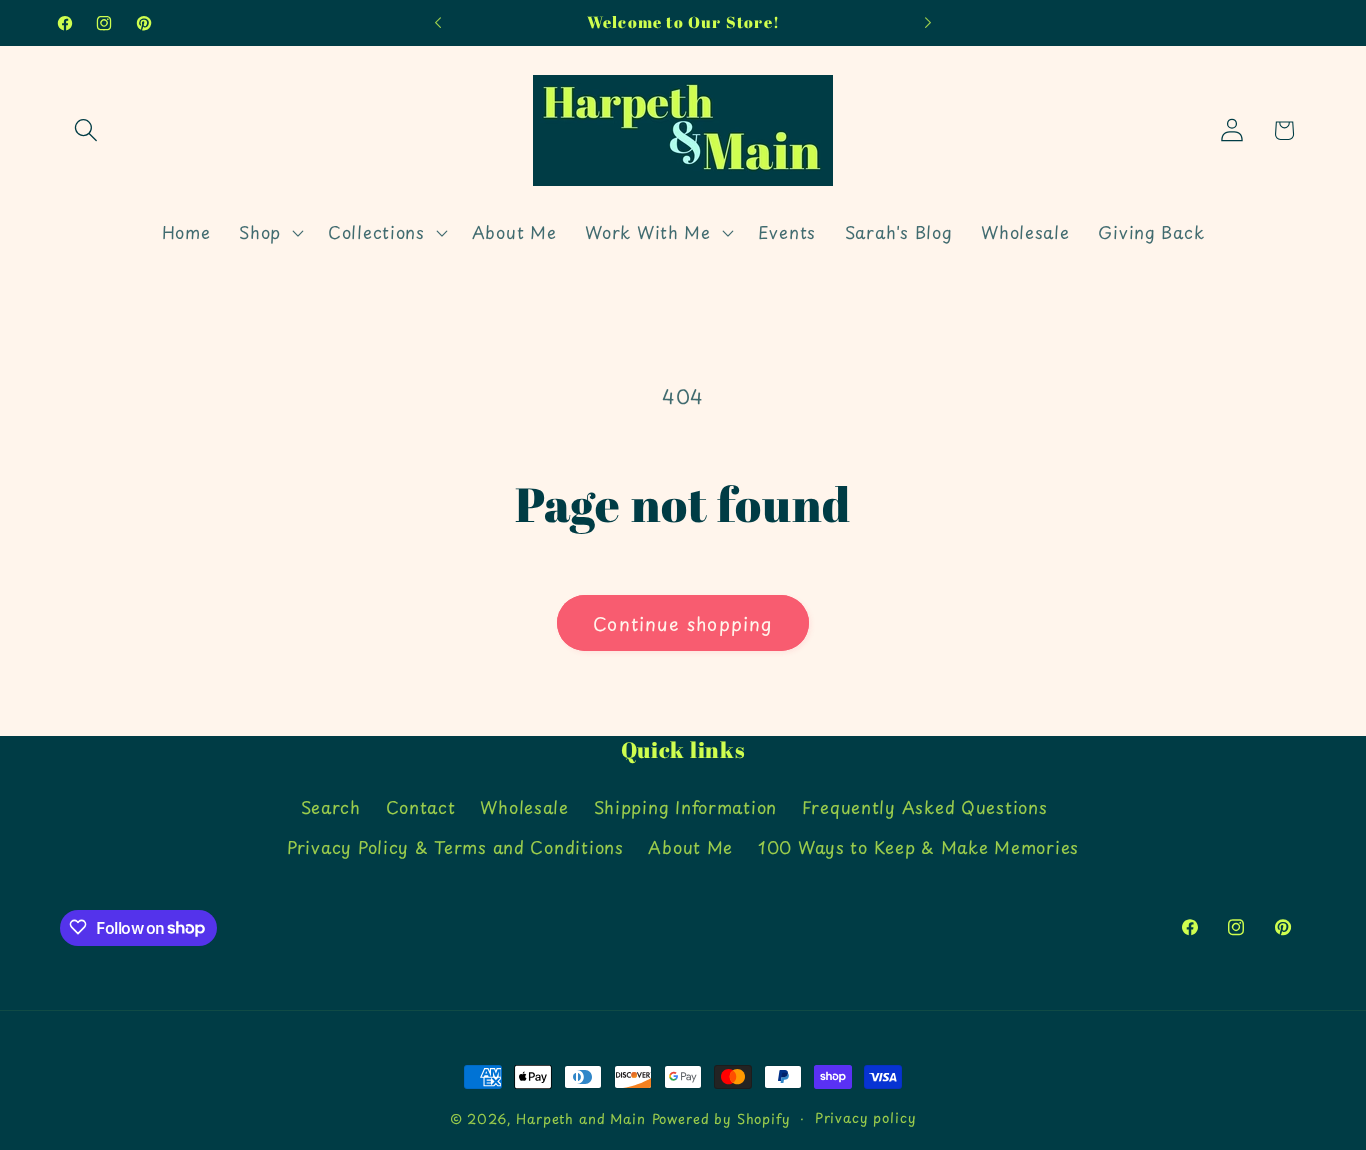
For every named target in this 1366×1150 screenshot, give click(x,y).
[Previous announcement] (438, 23)
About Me (690, 847)
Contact (421, 807)
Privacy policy (866, 1117)
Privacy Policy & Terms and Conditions (455, 847)
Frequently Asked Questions (925, 807)
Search (331, 807)
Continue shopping (682, 623)
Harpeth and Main (580, 1118)
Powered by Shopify (721, 1118)
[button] (86, 130)
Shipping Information (685, 807)
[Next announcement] (928, 23)
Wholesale (524, 807)
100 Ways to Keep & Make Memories (918, 847)
